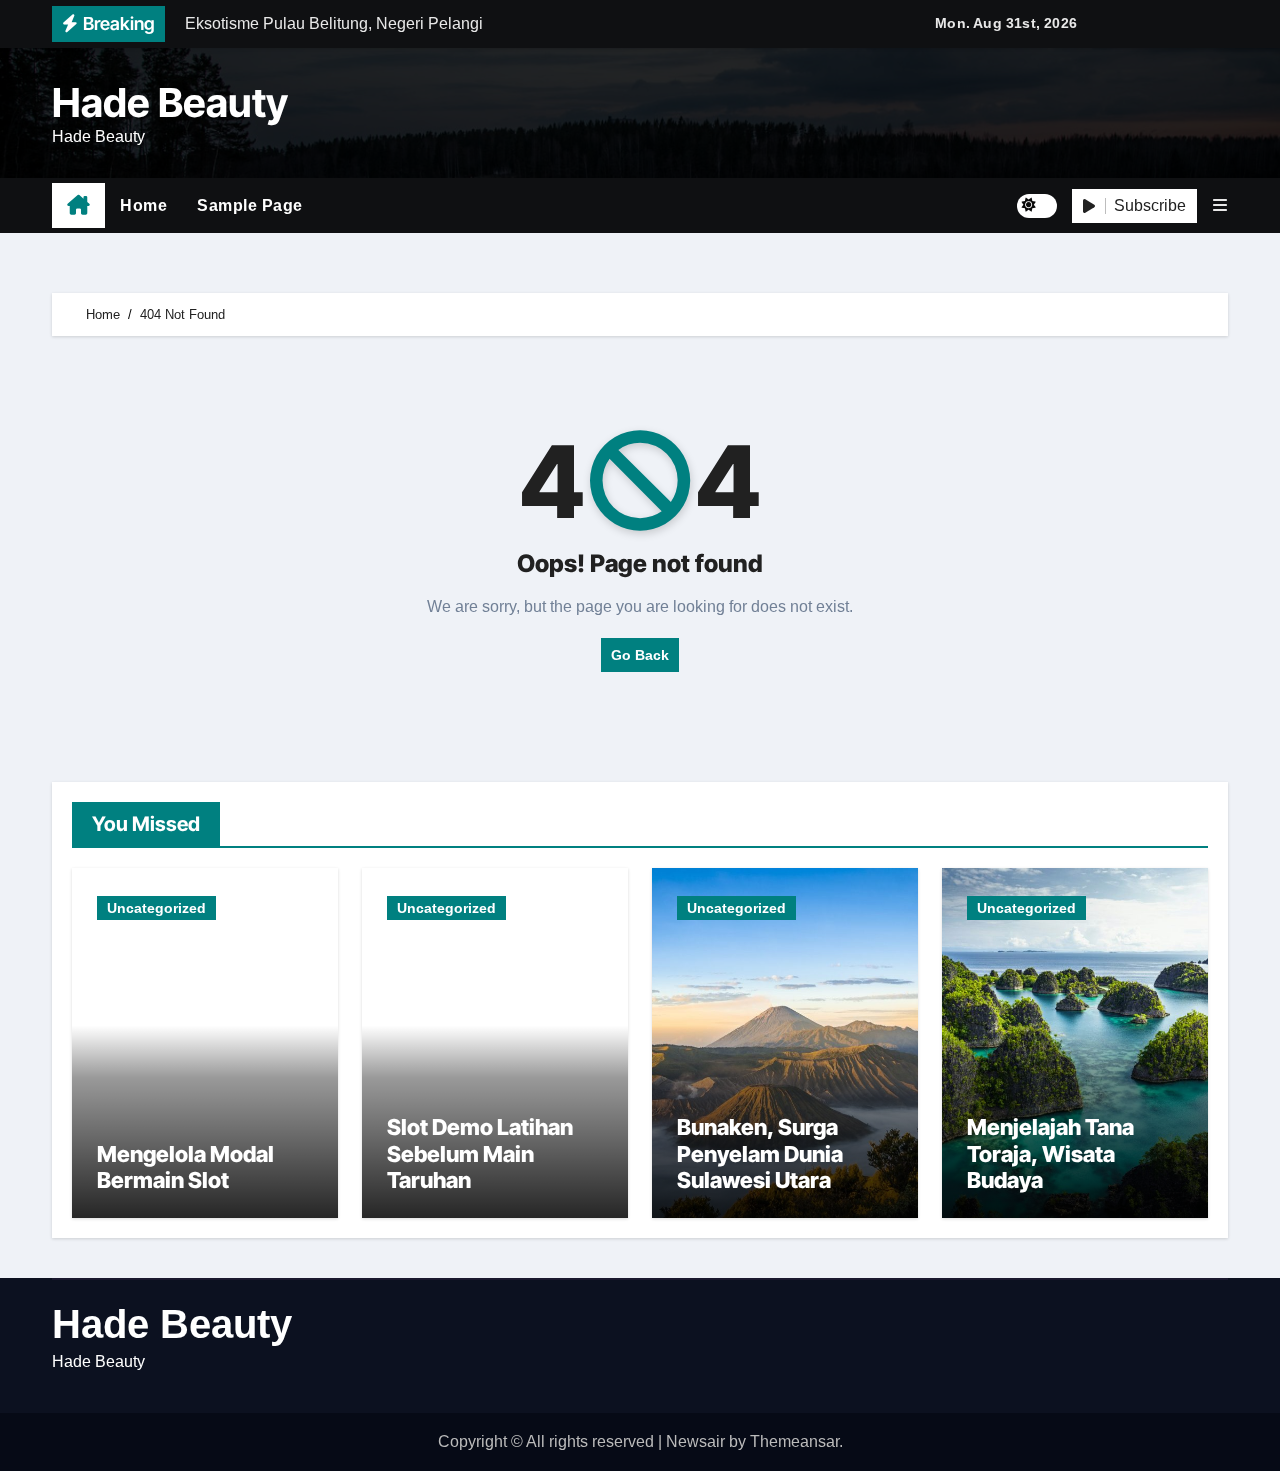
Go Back (640, 655)
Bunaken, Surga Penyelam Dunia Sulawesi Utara (760, 1153)
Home (143, 205)
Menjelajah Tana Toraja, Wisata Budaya (1050, 1153)
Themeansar (794, 1441)
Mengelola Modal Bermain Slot (185, 1167)
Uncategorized (156, 908)
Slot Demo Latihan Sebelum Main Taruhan (480, 1153)
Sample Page (250, 205)
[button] (1220, 205)
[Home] (78, 206)
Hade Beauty (170, 102)
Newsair (695, 1441)
